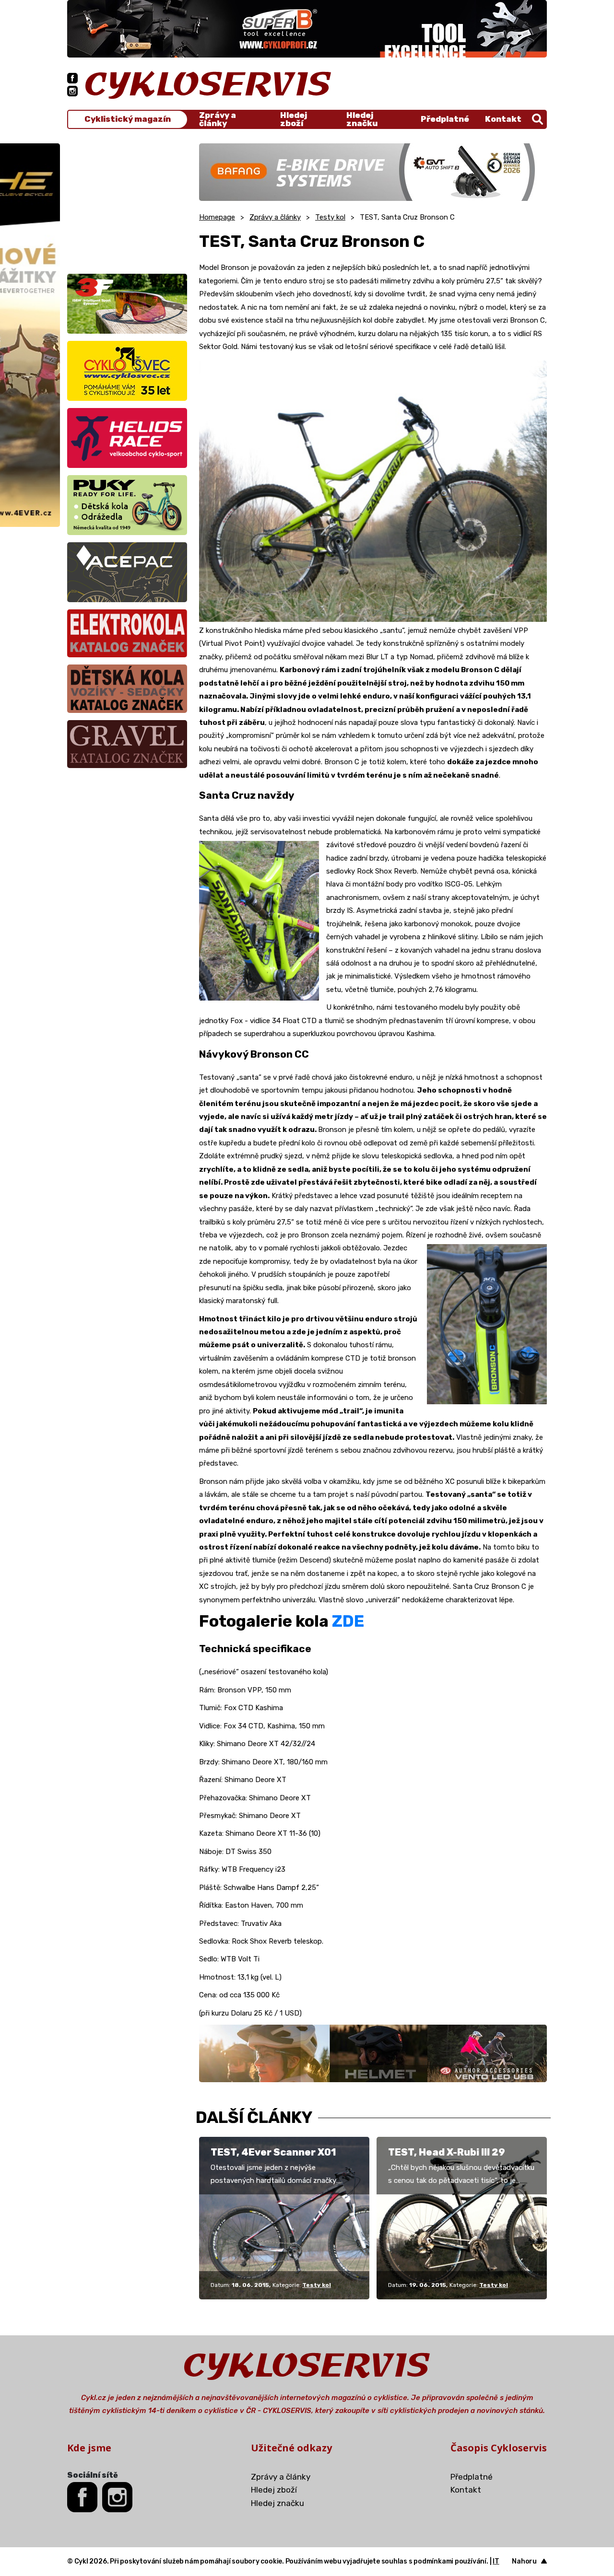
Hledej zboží (294, 119)
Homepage (217, 217)
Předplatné (445, 119)
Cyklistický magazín (128, 119)
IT (496, 2561)
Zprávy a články (218, 119)
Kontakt (503, 119)
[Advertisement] (127, 203)
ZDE (348, 1621)
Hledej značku (362, 119)
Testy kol (330, 217)
